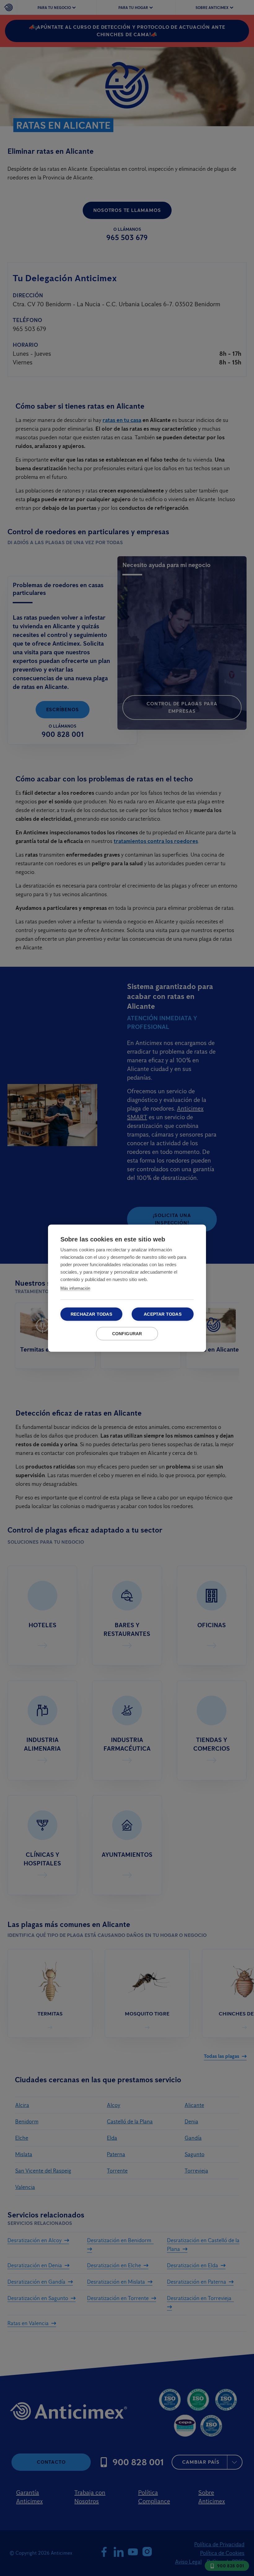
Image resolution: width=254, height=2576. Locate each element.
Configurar (127, 1333)
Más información (75, 1288)
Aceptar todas (163, 1314)
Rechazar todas (91, 1314)
